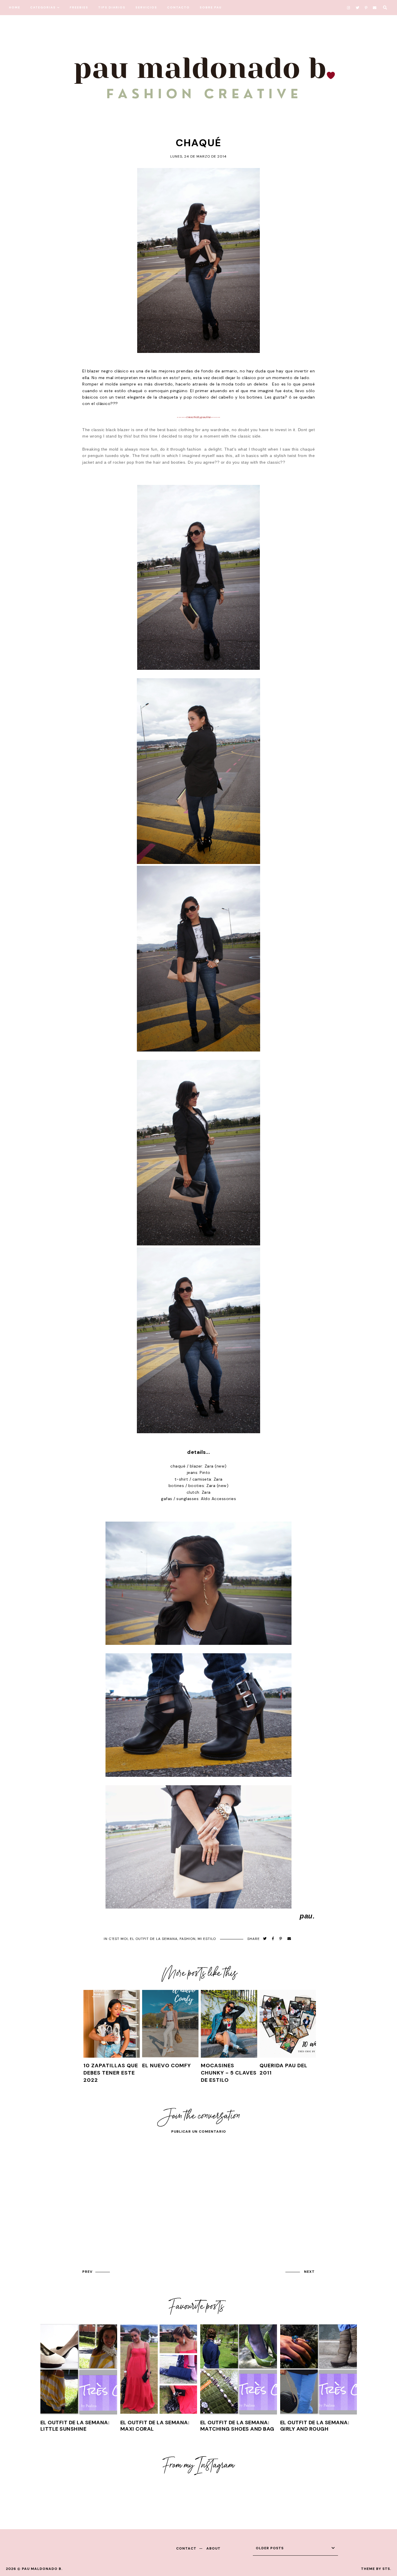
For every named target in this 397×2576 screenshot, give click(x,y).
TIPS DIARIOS (112, 7)
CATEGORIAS (43, 7)
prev (87, 2272)
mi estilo (207, 1939)
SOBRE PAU (211, 7)
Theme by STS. (376, 2569)
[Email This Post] (289, 1939)
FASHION (188, 1939)
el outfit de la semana (154, 1939)
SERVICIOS (146, 7)
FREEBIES (79, 7)
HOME (15, 7)
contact (186, 2548)
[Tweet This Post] (265, 1939)
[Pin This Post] (281, 1939)
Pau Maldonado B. (42, 2569)
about (213, 2548)
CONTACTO (178, 7)
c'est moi (118, 1939)
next (309, 2272)
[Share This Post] (273, 1939)
